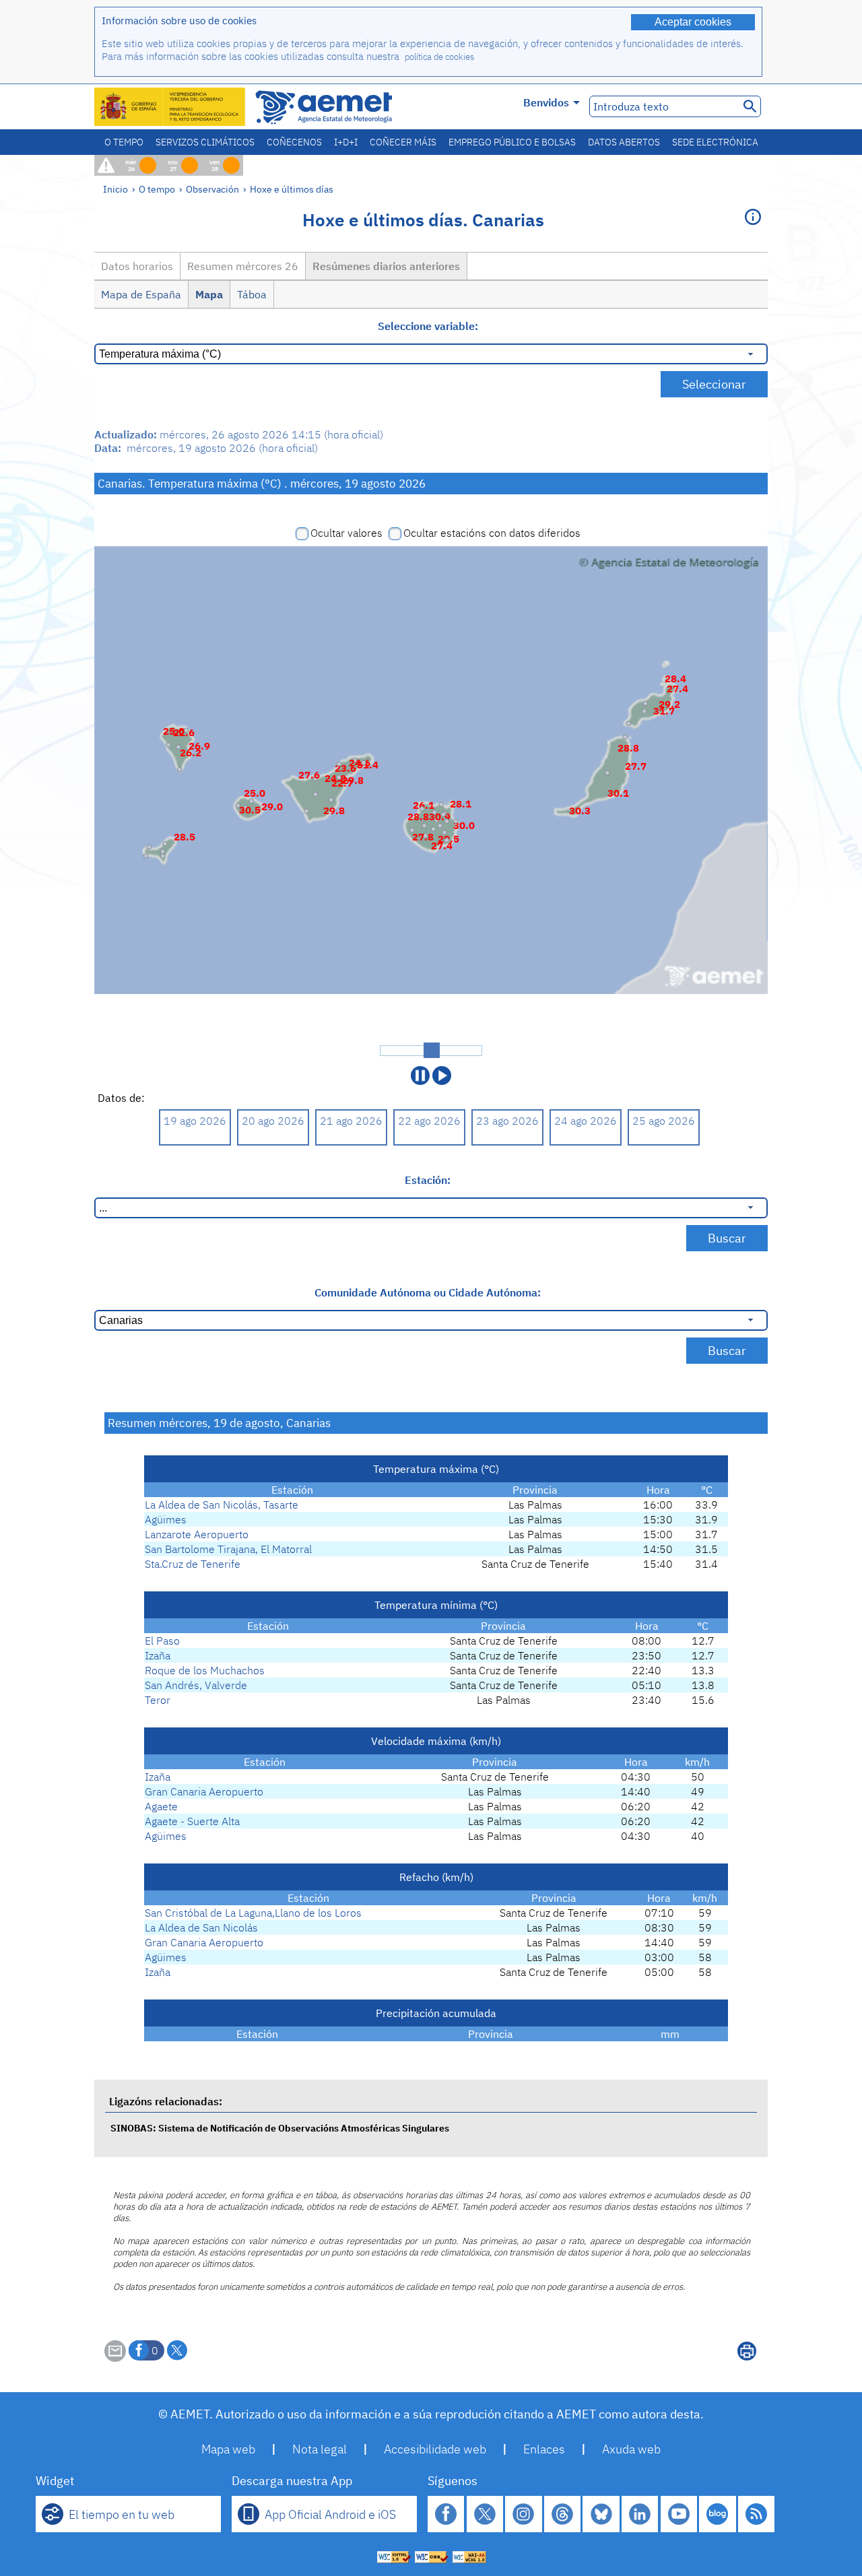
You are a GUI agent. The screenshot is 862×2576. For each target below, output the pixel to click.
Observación (212, 189)
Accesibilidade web (435, 2449)
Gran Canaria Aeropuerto (204, 1791)
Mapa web (228, 2449)
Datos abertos (624, 142)
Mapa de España (141, 294)
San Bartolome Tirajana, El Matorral (228, 1549)
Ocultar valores (346, 533)
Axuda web (631, 2449)
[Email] (115, 2358)
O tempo (124, 142)
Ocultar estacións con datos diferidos (492, 533)
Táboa (252, 294)
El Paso (162, 1641)
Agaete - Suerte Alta (192, 1821)
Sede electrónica (715, 142)
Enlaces (544, 2449)
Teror (158, 1700)
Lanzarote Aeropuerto (197, 1534)
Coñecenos (294, 142)
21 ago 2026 (351, 1121)
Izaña (158, 1655)
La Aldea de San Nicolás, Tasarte (222, 1505)
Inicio (115, 189)
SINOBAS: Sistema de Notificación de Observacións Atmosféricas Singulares (280, 2128)
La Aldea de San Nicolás (201, 1927)
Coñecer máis (403, 142)
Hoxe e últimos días (292, 189)
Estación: (428, 1180)
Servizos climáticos (205, 142)
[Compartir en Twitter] (177, 2350)
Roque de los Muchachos (205, 1670)
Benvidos (546, 102)
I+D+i (346, 142)
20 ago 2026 (273, 1121)
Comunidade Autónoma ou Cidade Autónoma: (428, 1292)
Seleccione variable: (428, 326)
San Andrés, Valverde (196, 1685)
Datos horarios (137, 266)
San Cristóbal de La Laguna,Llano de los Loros (253, 1913)
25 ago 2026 (664, 1121)
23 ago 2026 (507, 1121)
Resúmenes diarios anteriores (386, 266)
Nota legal (320, 2449)
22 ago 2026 (429, 1121)
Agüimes (166, 1519)
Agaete (161, 1806)
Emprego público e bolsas (512, 142)
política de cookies (439, 57)
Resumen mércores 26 (243, 266)
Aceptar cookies (693, 22)
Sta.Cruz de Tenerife (193, 1564)
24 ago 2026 (586, 1121)
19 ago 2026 (195, 1121)
